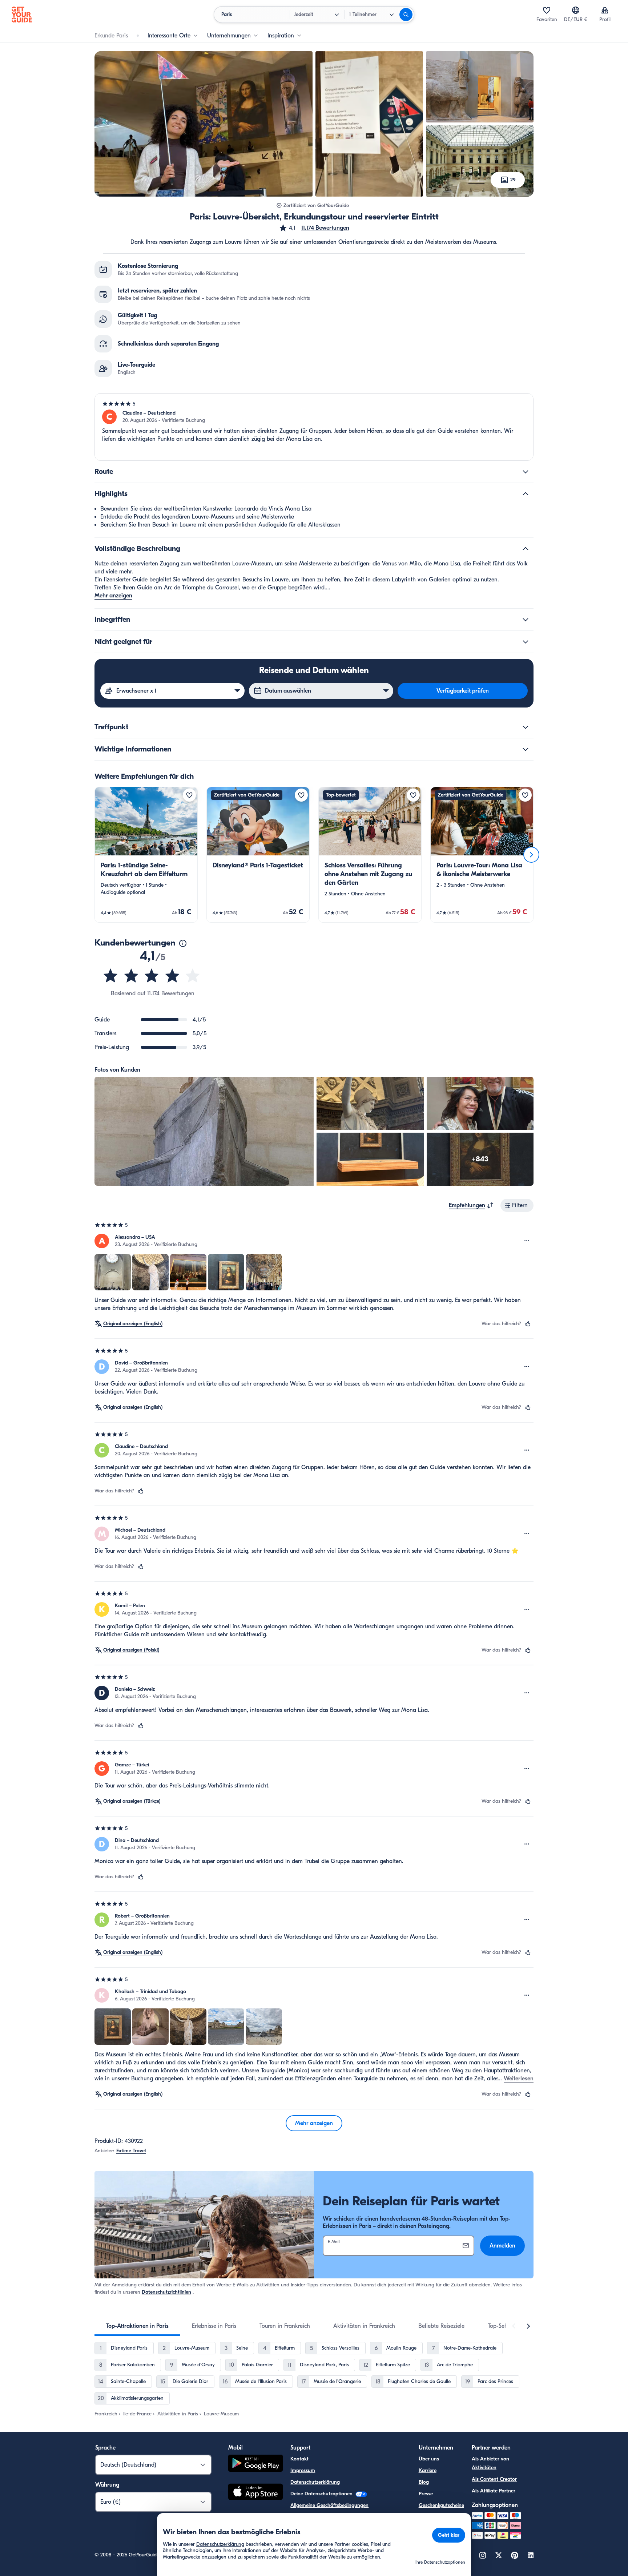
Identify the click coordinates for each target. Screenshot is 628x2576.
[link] (146, 855)
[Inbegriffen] (526, 620)
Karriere (428, 2470)
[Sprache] (576, 10)
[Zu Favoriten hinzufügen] (189, 795)
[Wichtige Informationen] (526, 749)
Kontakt (299, 2459)
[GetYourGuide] (22, 15)
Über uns (429, 2459)
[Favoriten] (547, 10)
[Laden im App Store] (255, 2493)
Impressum (303, 2470)
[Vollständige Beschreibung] (526, 549)
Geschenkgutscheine (441, 2505)
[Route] (526, 472)
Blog (424, 2482)
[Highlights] (526, 494)
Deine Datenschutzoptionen (322, 2494)
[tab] (137, 2326)
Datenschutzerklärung (315, 2482)
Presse (426, 2494)
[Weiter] (531, 855)
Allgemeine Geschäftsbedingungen (329, 2505)
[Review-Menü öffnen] (527, 1241)
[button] (314, 228)
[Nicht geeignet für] (526, 642)
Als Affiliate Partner (494, 2491)
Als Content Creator (494, 2479)
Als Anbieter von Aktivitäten (490, 2463)
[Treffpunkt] (526, 727)
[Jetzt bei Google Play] (255, 2464)
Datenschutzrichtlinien (166, 2292)
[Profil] (605, 10)
